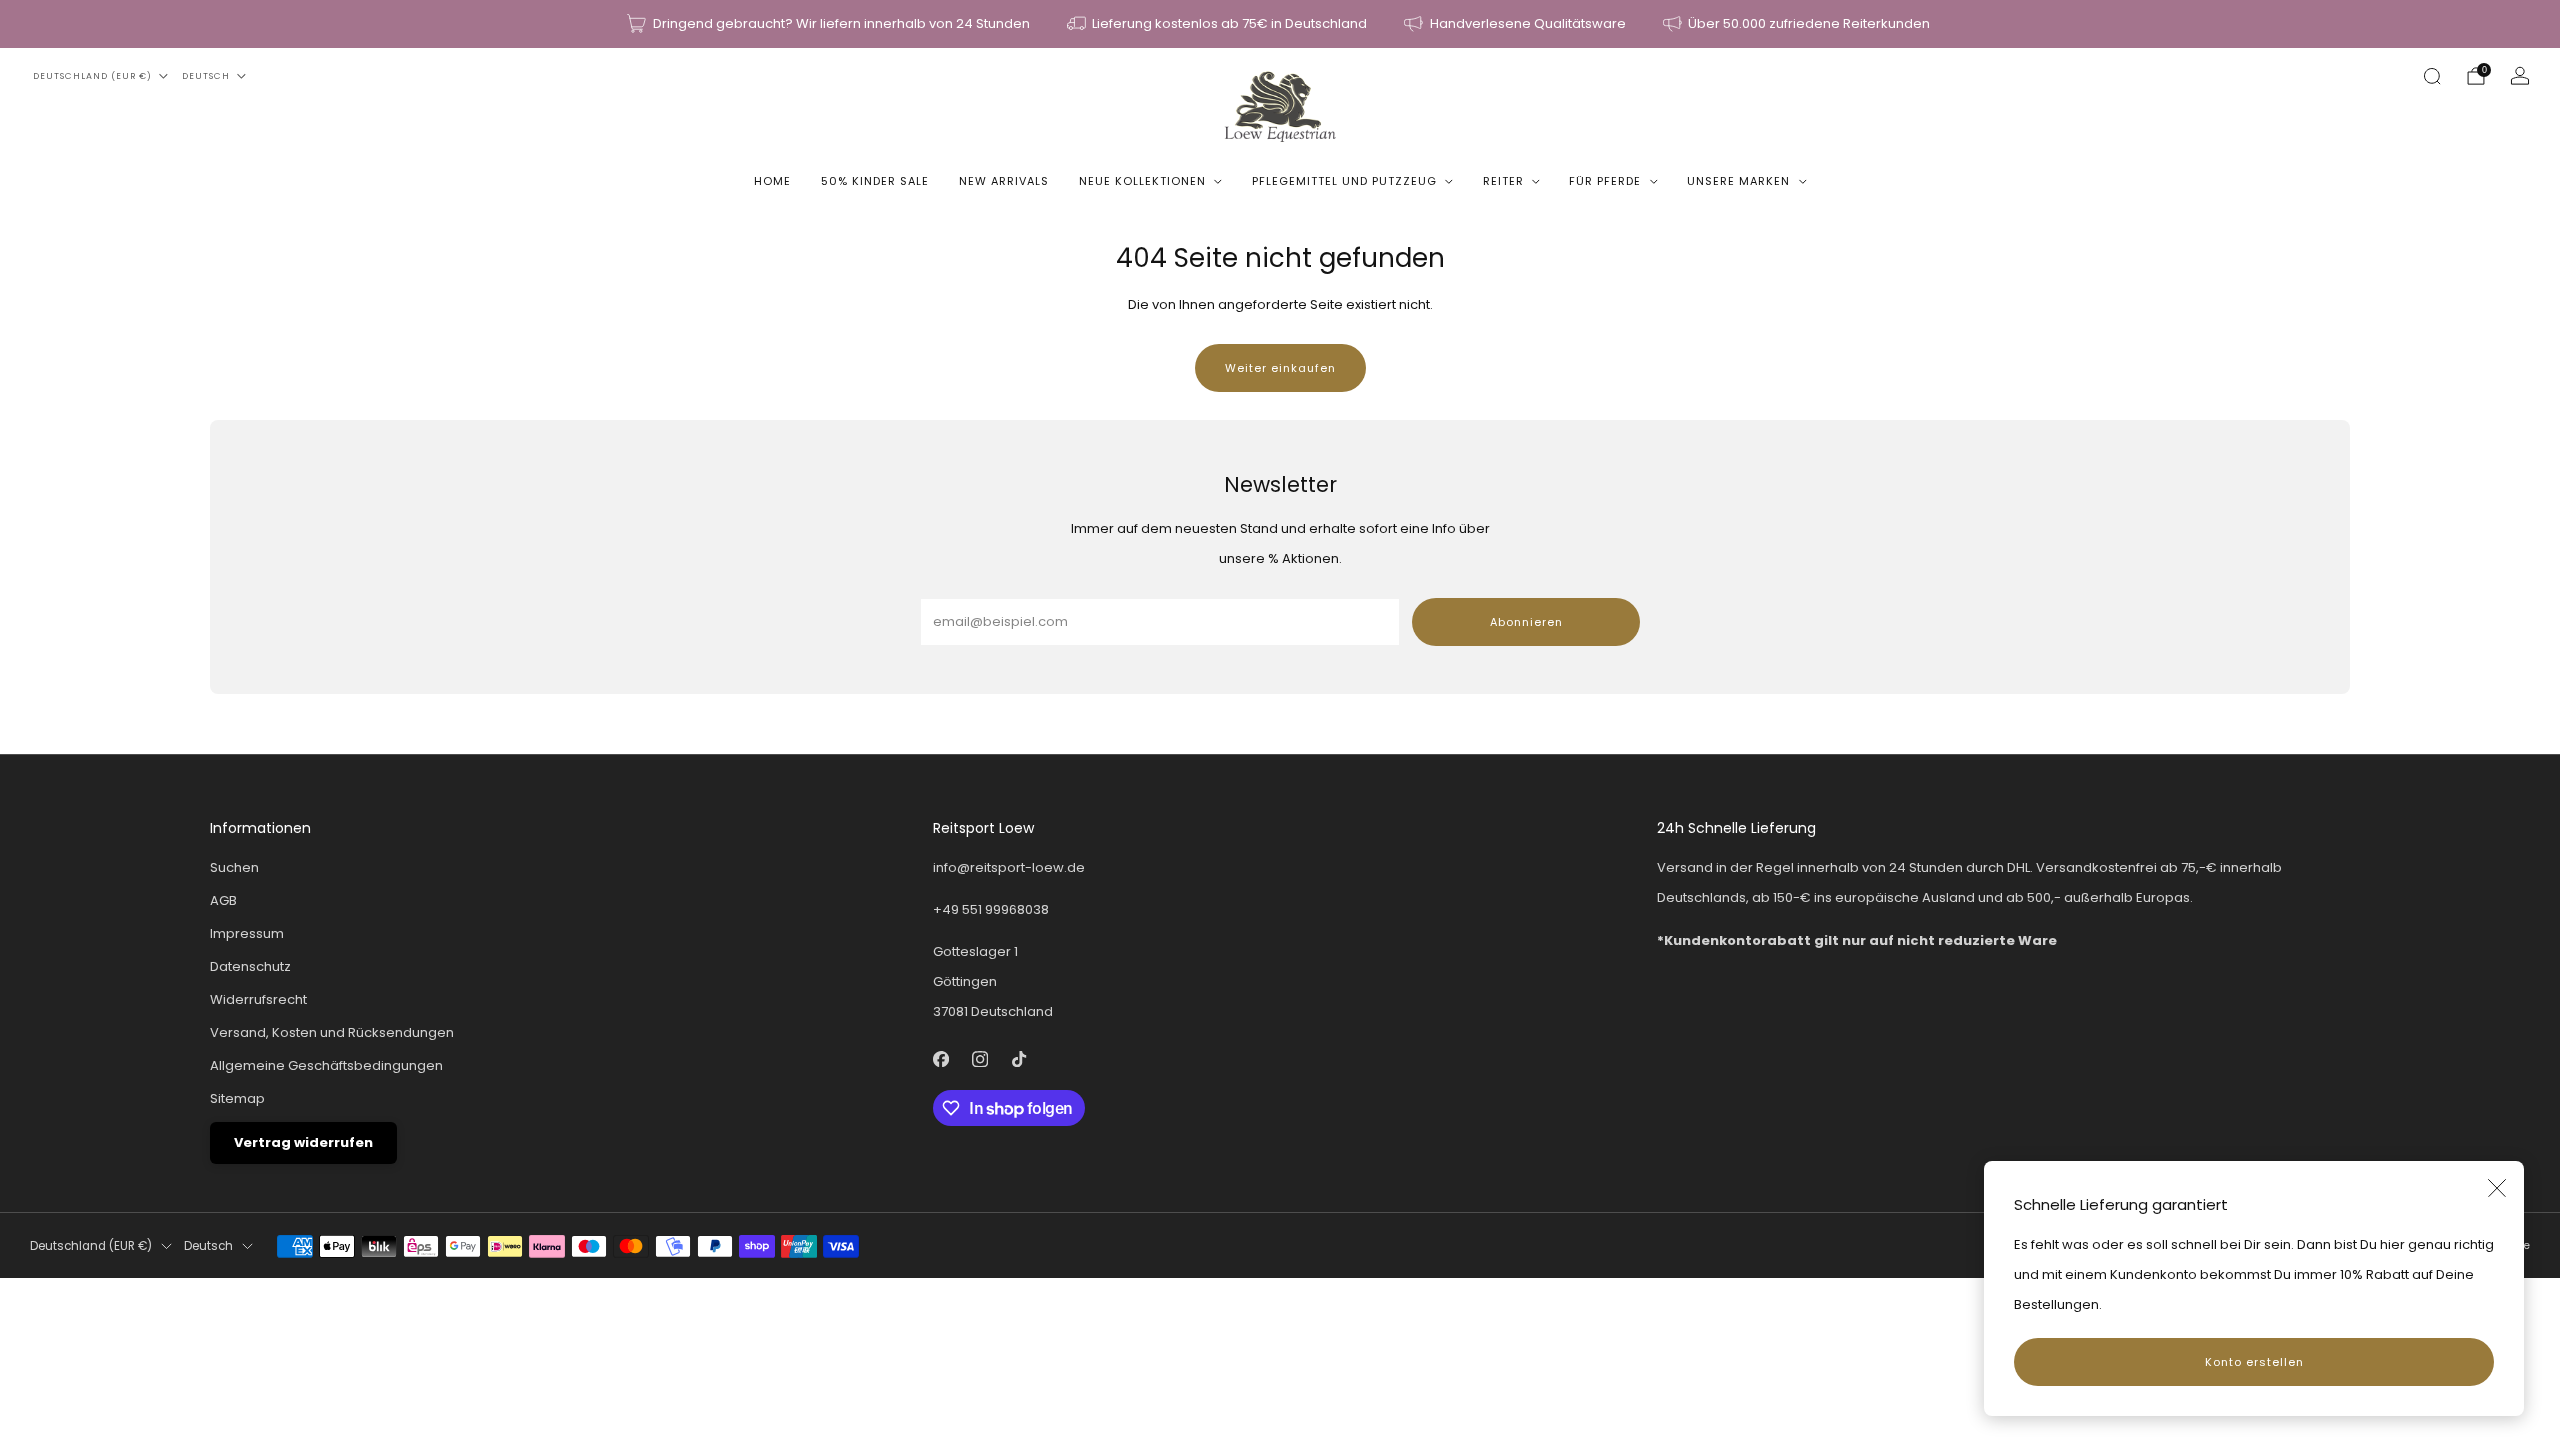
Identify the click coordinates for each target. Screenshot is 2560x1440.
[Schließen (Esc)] (2497, 1188)
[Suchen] (2432, 76)
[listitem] (830, 24)
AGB (223, 900)
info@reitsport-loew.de (1009, 867)
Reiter (1503, 181)
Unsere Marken (1738, 181)
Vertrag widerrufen (303, 1142)
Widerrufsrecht (258, 999)
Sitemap (237, 1098)
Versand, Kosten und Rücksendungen (332, 1032)
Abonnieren (1526, 622)
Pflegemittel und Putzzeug (1344, 181)
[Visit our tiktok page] (1019, 1058)
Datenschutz (250, 966)
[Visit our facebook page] (941, 1058)
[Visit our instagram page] (980, 1058)
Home (772, 181)
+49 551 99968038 (991, 909)
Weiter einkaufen (1280, 368)
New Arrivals (1004, 181)
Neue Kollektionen (1142, 181)
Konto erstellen (2254, 1362)
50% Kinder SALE (875, 181)
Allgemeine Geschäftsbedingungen (326, 1065)
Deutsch (206, 76)
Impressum (247, 933)
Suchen (234, 867)
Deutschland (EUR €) (92, 76)
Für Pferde (1605, 181)
